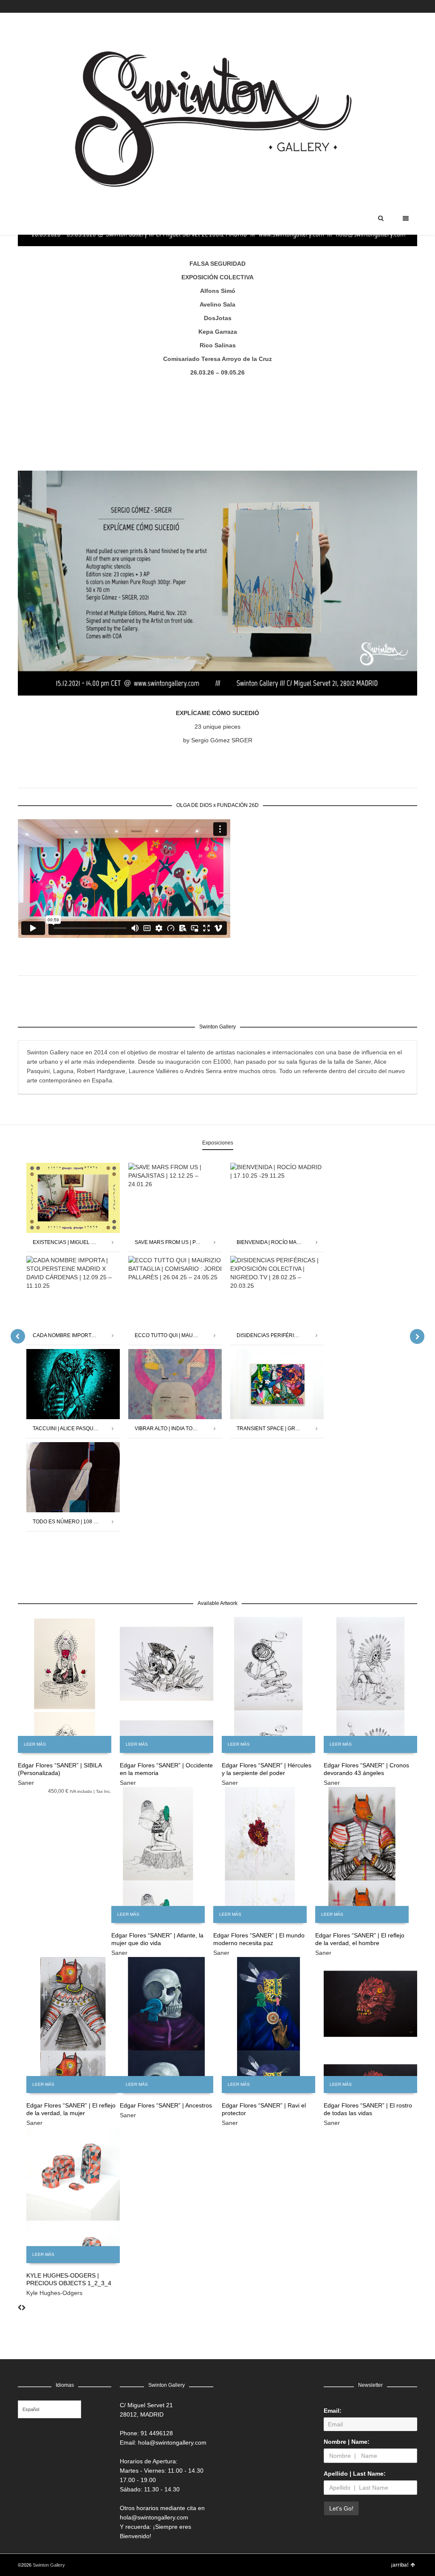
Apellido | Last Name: (355, 2474)
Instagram (404, 6)
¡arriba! (400, 2565)
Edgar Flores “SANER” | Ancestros (166, 2105)
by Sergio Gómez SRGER (218, 740)
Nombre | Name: (347, 2442)
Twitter (379, 6)
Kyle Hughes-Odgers (54, 2293)
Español (31, 2409)
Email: (333, 2411)
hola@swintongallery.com (172, 2443)
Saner (26, 1783)
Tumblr (416, 6)
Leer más (35, 1744)
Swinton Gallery (49, 2565)
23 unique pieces (217, 727)
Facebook (392, 6)
